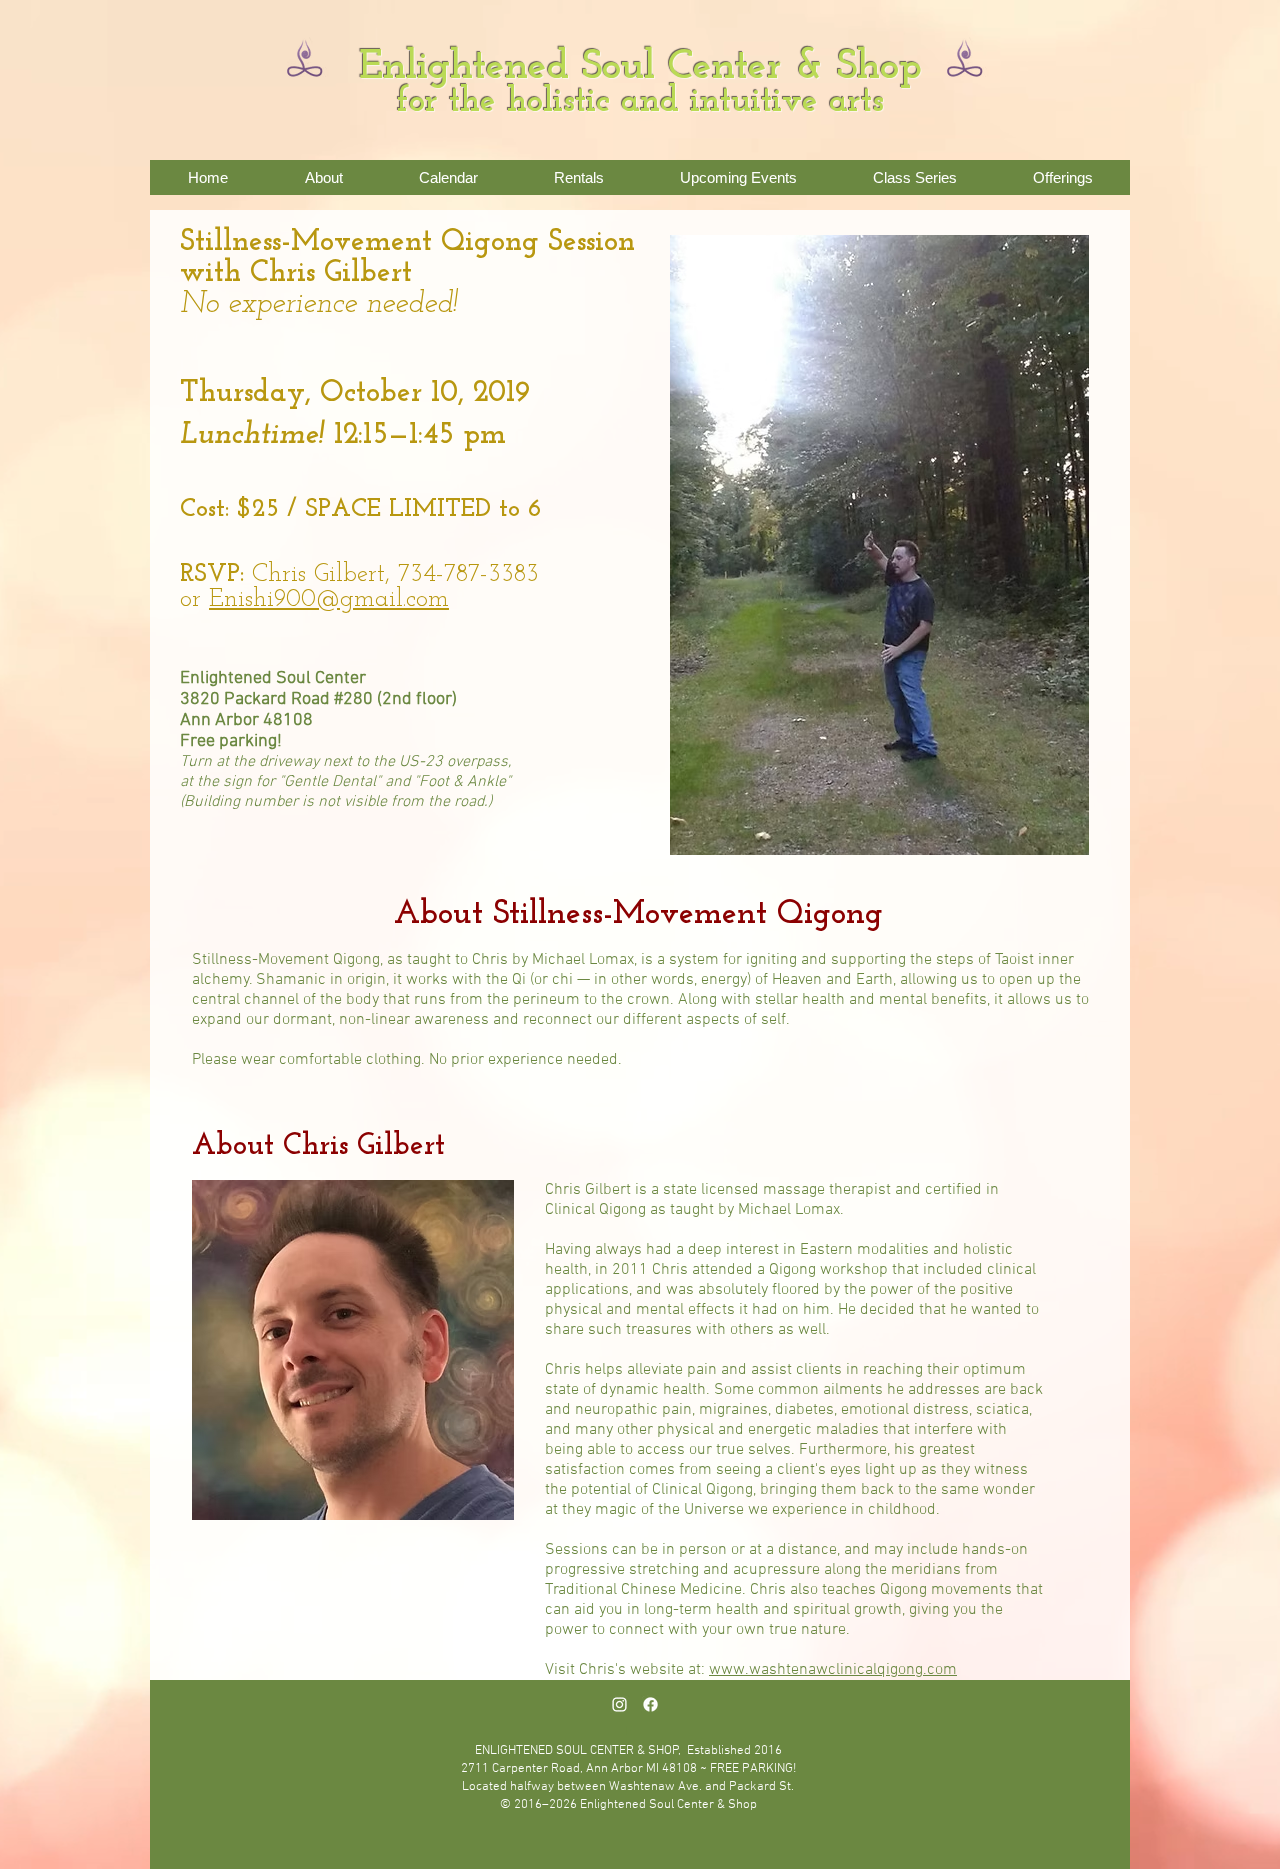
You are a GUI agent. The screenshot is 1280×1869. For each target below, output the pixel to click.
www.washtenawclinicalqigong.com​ (833, 1670)
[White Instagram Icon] (619, 1704)
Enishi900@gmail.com (329, 599)
